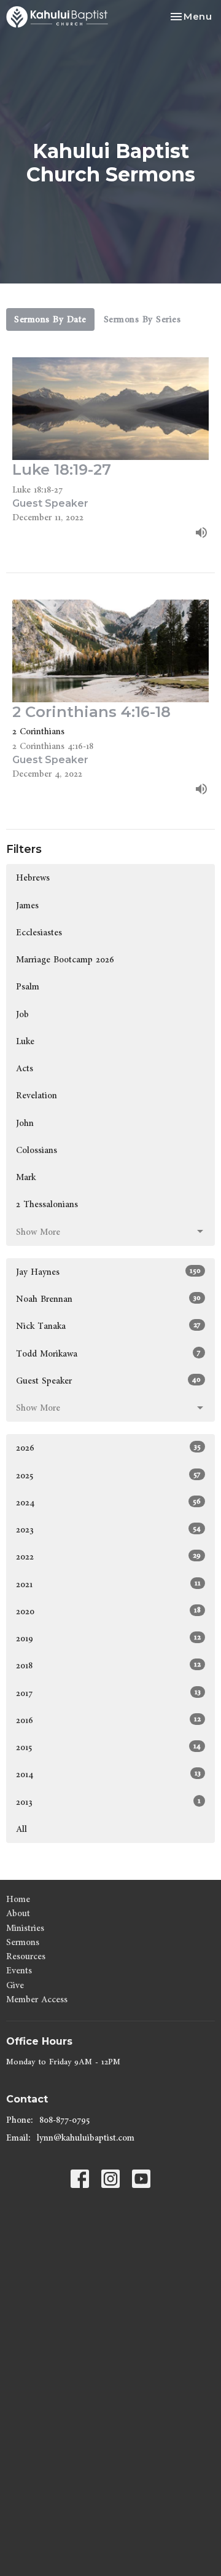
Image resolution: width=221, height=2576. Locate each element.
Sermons (23, 1942)
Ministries (25, 1928)
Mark (26, 1177)
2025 (108, 1475)
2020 (108, 1611)
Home (18, 1899)
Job (22, 1014)
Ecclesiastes (39, 933)
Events (19, 1971)
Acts (25, 1068)
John (25, 1123)
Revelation (37, 1096)
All (21, 1829)
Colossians (37, 1150)
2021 (108, 1584)
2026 (108, 1448)
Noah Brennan (108, 1299)
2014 (108, 1774)
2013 (108, 1802)
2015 (108, 1747)
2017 (108, 1693)
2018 (108, 1665)
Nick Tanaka (108, 1326)
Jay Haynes (108, 1272)
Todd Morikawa (108, 1353)
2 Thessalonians (47, 1204)
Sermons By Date (50, 319)
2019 (108, 1638)
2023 (108, 1529)
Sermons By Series (142, 319)
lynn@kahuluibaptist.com (86, 2138)
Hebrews (33, 878)
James (27, 906)
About (18, 1913)
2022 (108, 1556)
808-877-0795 (64, 2120)
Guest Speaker (108, 1381)
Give (15, 1985)
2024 (108, 1502)
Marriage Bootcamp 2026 (65, 960)
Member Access (37, 1999)
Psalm (28, 987)
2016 (108, 1720)
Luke (25, 1041)
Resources (26, 1956)
